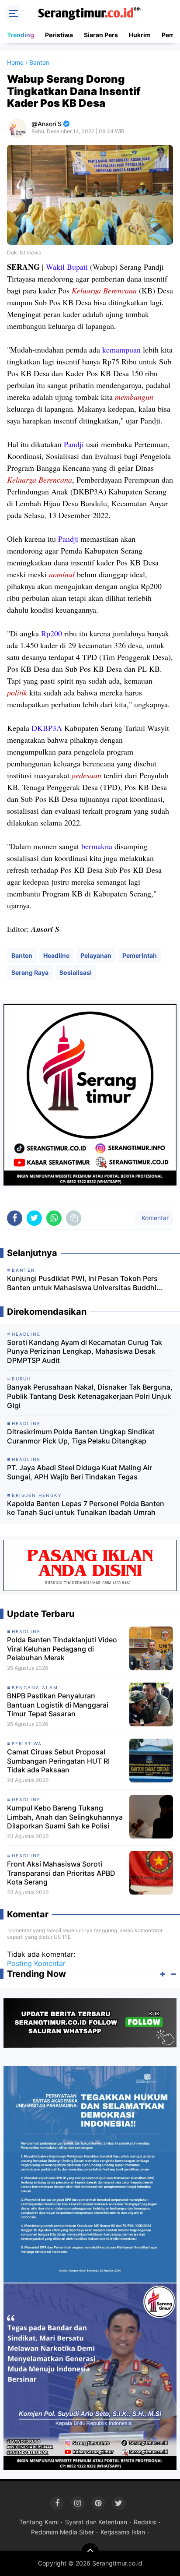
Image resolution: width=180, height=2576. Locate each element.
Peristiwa (59, 35)
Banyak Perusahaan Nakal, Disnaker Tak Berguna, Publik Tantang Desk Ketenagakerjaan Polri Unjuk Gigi (90, 1396)
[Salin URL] (74, 1218)
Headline (56, 955)
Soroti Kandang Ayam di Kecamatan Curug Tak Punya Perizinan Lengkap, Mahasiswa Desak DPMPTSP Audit (85, 1352)
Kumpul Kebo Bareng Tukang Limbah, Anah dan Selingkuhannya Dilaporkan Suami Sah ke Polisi (65, 1817)
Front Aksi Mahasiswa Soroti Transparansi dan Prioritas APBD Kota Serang (61, 1873)
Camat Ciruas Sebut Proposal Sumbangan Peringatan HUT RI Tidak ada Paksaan (58, 1761)
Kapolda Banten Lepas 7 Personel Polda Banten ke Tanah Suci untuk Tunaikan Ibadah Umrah (86, 1508)
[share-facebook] (15, 1218)
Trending (21, 35)
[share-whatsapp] (54, 1218)
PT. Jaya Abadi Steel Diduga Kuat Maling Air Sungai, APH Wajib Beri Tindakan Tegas (80, 1472)
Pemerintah (140, 955)
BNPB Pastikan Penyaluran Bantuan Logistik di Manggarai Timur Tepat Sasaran (58, 1705)
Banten (22, 955)
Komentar (154, 1218)
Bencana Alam (35, 1687)
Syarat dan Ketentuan (96, 2522)
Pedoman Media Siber (62, 2532)
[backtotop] (90, 2552)
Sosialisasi (76, 972)
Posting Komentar (36, 1963)
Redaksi (145, 2522)
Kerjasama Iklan (123, 2532)
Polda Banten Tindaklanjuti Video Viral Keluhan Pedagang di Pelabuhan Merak (62, 1649)
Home (15, 62)
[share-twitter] (34, 1218)
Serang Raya (30, 972)
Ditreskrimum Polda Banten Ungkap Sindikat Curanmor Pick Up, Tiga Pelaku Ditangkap (81, 1436)
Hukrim (140, 35)
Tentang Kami (39, 2522)
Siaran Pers (101, 35)
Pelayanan (96, 955)
